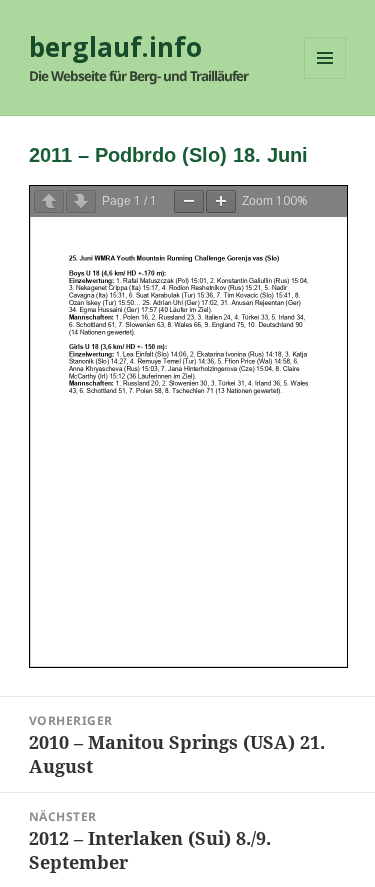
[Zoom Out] (189, 201)
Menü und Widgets (325, 78)
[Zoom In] (221, 201)
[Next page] (81, 201)
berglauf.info (115, 47)
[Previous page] (49, 201)
